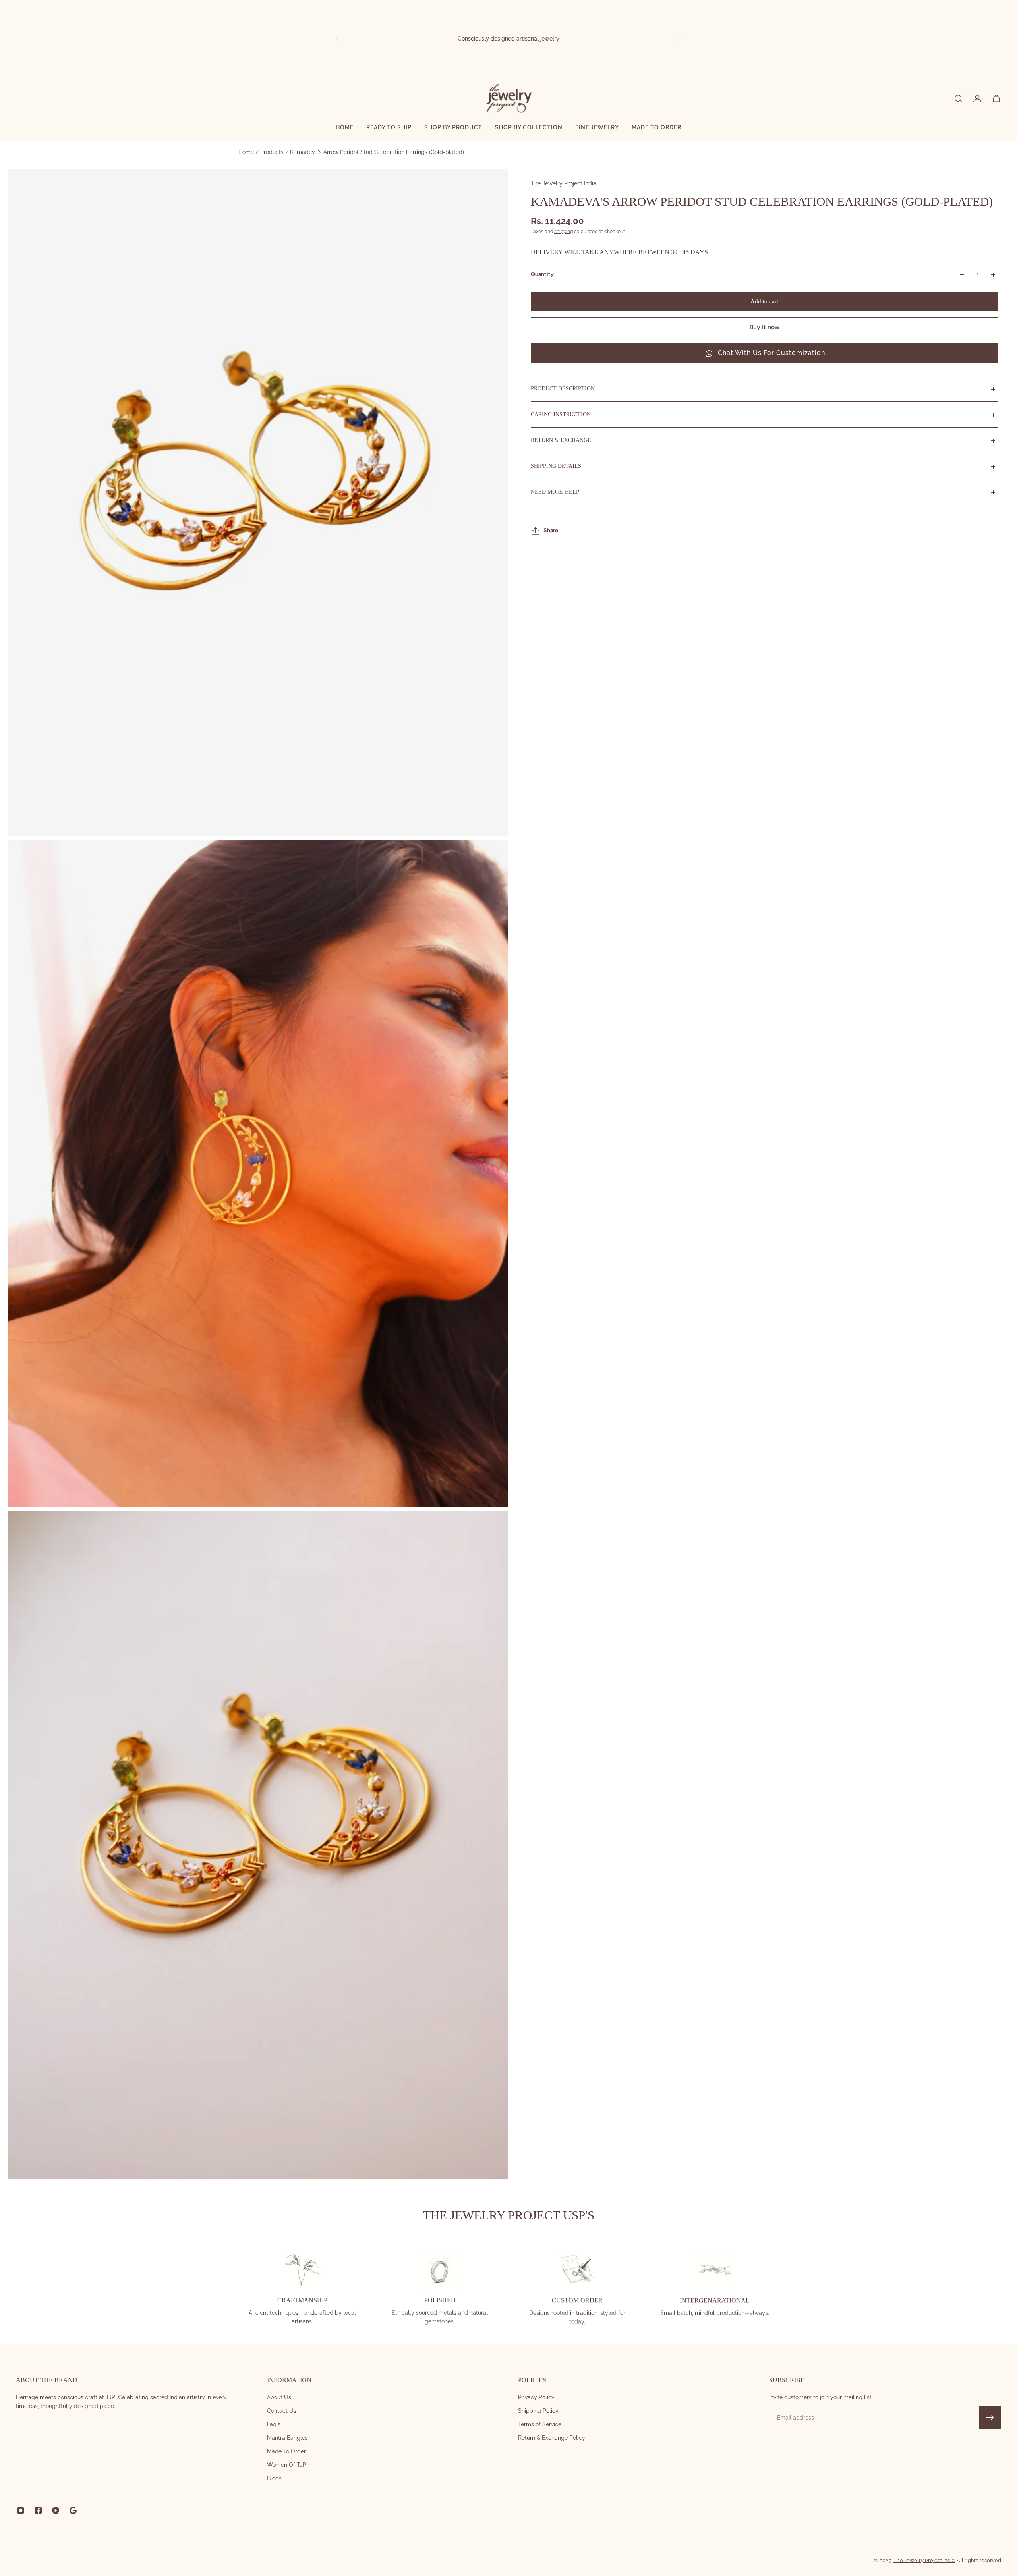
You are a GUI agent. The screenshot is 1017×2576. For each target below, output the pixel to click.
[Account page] (977, 98)
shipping (564, 232)
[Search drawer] (958, 98)
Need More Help (555, 492)
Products (273, 152)
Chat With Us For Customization (771, 353)
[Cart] (996, 98)
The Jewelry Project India (564, 183)
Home (247, 152)
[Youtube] (56, 2510)
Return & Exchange (561, 441)
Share (551, 531)
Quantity (542, 275)
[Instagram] (21, 2510)
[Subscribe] (990, 2418)
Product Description (563, 389)
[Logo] (508, 98)
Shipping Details (556, 466)
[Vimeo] (73, 2510)
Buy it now (765, 328)
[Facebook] (38, 2510)
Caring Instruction (561, 415)
